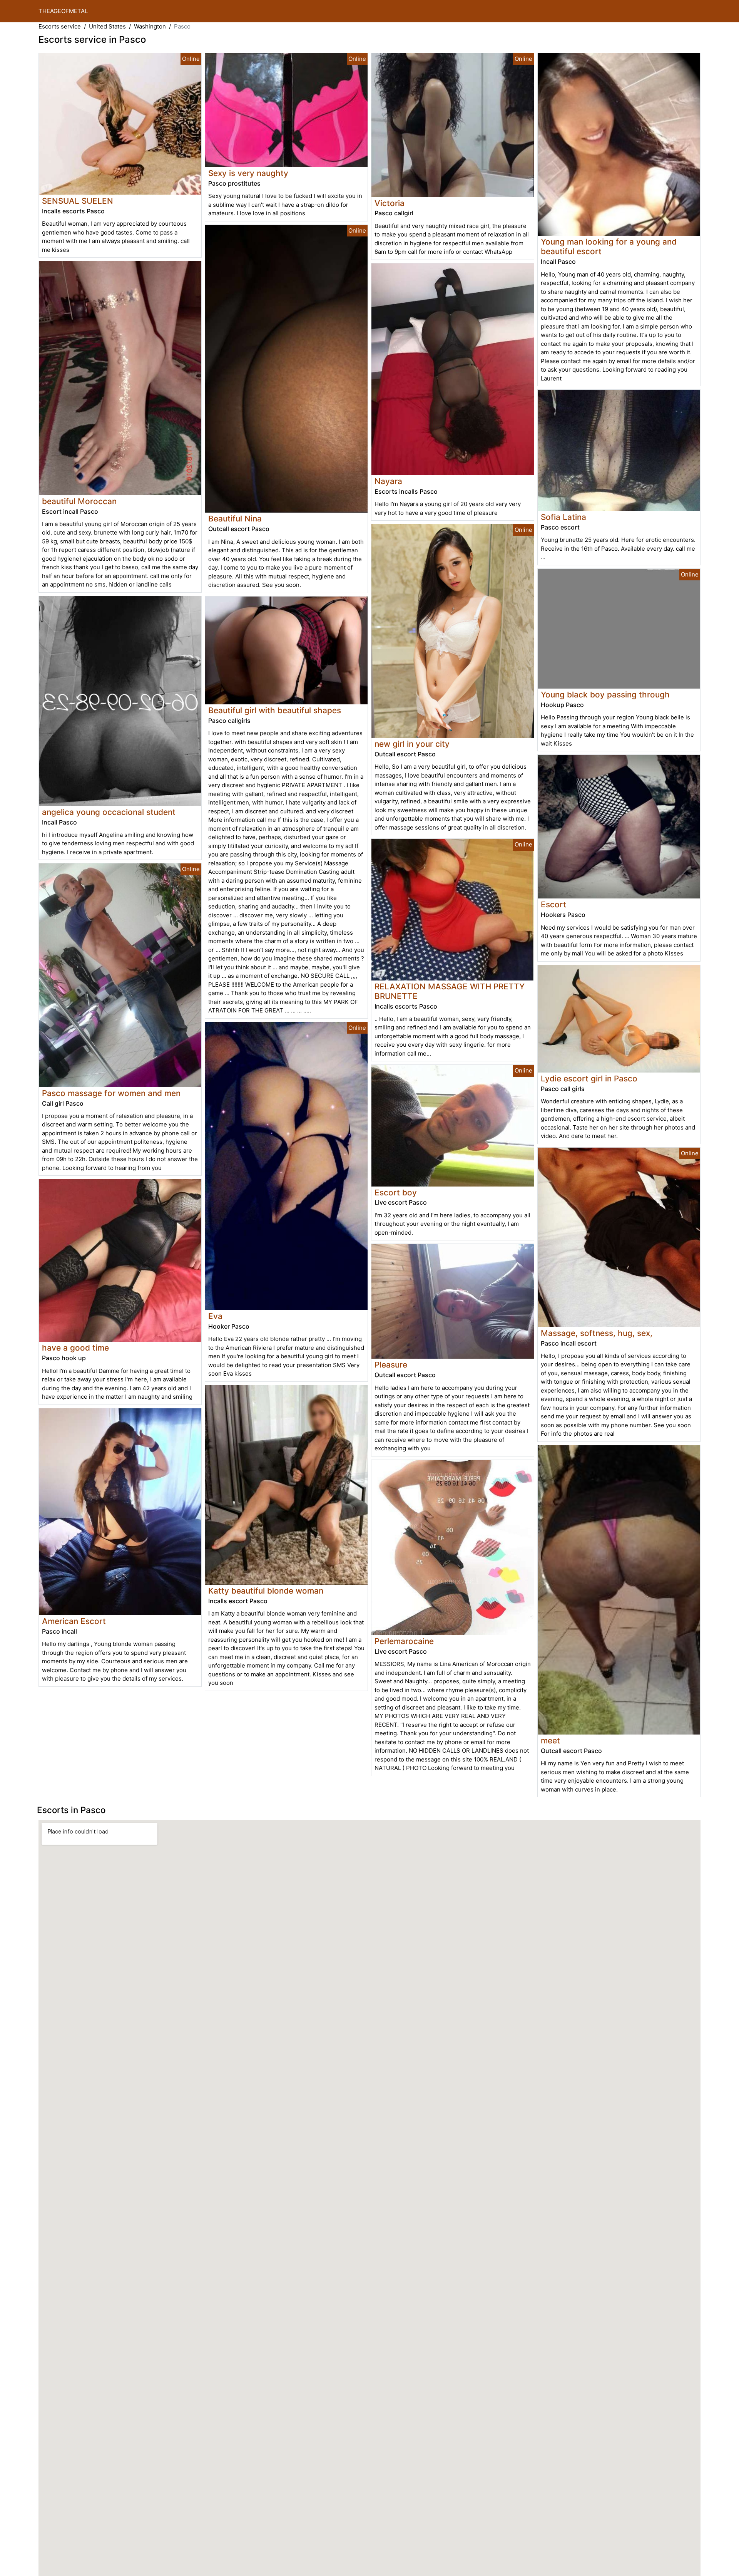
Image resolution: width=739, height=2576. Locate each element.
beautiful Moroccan (79, 501)
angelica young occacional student (109, 812)
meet (550, 1741)
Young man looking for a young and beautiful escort (609, 246)
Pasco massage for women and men (111, 1093)
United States (107, 26)
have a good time (75, 1348)
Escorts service (60, 26)
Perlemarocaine (404, 1641)
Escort (553, 904)
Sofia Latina (563, 517)
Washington (150, 26)
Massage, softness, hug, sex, (597, 1333)
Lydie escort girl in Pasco (589, 1079)
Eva (215, 1316)
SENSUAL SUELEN (78, 201)
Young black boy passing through (605, 695)
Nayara (388, 481)
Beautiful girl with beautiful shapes (275, 710)
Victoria (390, 203)
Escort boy (396, 1192)
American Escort (74, 1621)
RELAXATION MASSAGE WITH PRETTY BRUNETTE (450, 991)
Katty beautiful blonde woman (266, 1591)
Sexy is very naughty (248, 173)
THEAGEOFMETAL (63, 11)
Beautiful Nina (235, 519)
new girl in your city (412, 744)
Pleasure (391, 1365)
